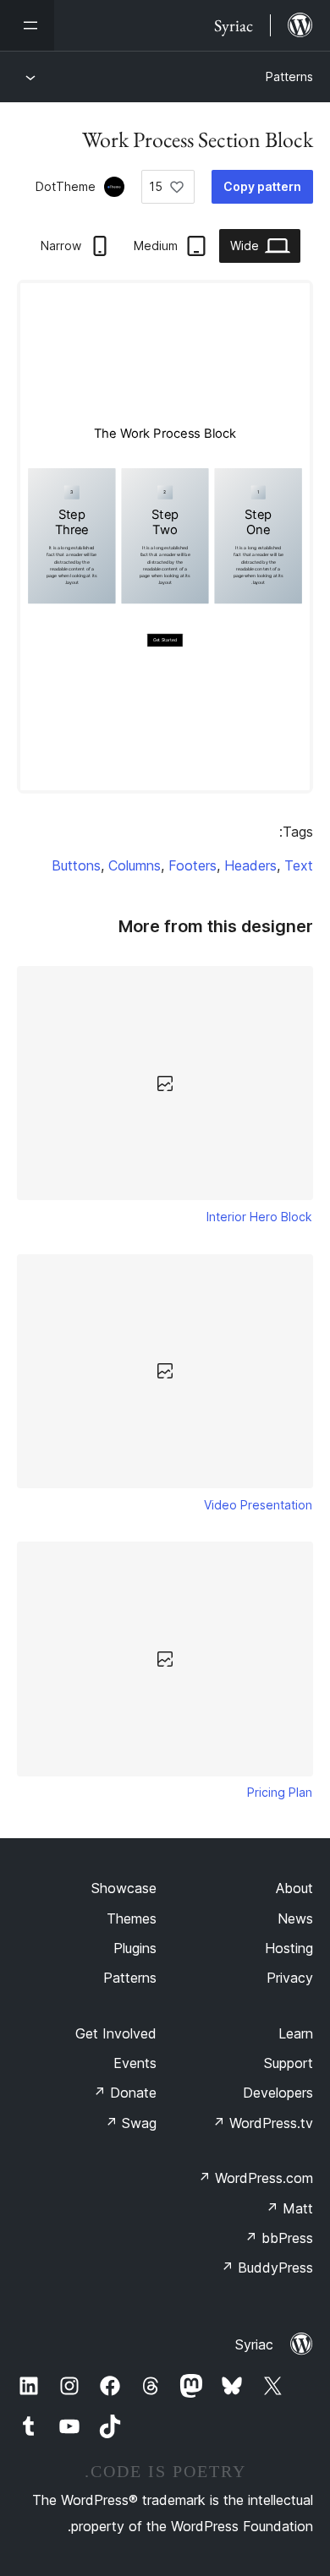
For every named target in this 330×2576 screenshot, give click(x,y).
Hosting (289, 1948)
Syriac (254, 2344)
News (295, 1918)
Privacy (290, 1978)
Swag (131, 2123)
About (294, 1888)
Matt (289, 2208)
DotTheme (66, 186)
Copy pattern (262, 186)
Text (299, 865)
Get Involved (116, 2033)
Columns (135, 865)
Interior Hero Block (259, 1217)
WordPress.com (256, 2178)
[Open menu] (27, 25)
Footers (192, 865)
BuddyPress (267, 2268)
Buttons (76, 865)
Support (289, 2063)
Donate (125, 2093)
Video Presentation (258, 1505)
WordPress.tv (263, 2123)
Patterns (289, 76)
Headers (250, 865)
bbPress (279, 2238)
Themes (132, 1918)
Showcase (124, 1888)
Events (135, 2063)
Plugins (135, 1948)
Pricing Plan (280, 1792)
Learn (296, 2033)
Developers (278, 2093)
